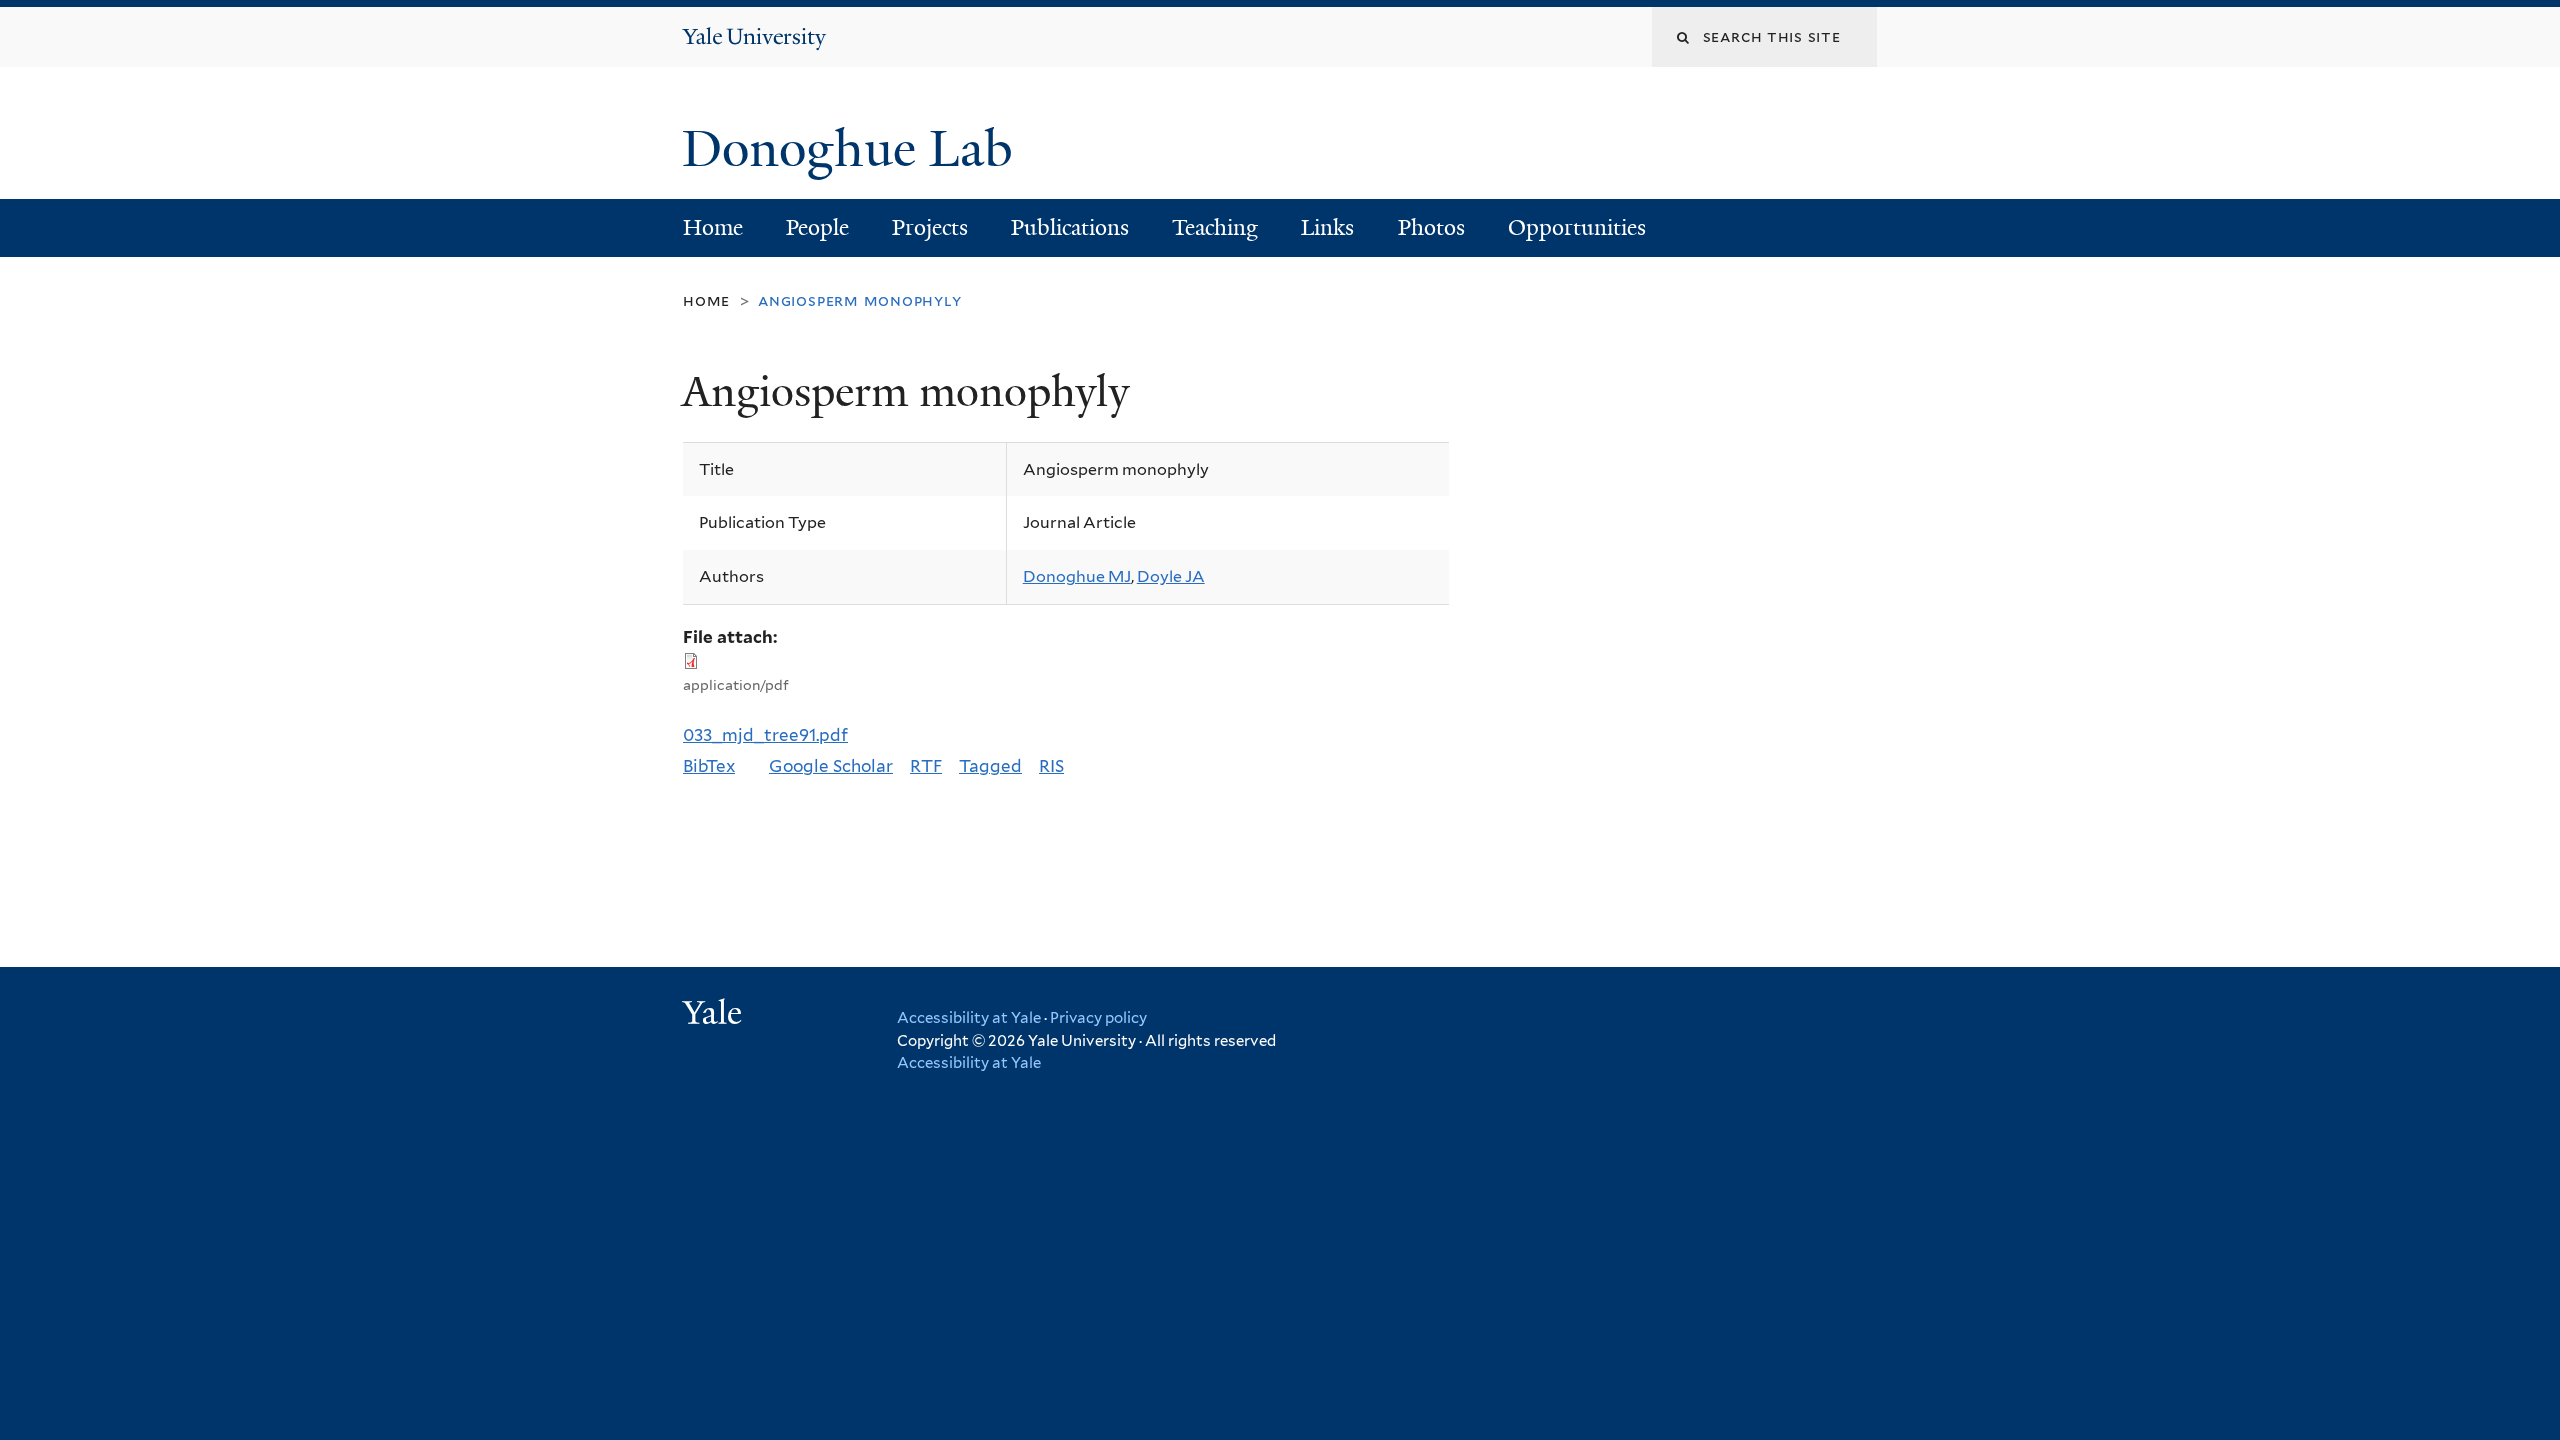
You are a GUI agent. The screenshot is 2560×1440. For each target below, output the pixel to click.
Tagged (990, 766)
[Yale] (715, 1015)
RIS (1051, 766)
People (817, 227)
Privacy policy (1098, 1018)
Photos (1431, 227)
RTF (926, 766)
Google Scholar (831, 766)
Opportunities (1577, 227)
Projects (930, 227)
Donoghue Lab (860, 149)
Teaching (1215, 227)
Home (713, 227)
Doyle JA (1171, 576)
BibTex (709, 766)
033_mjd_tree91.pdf (765, 735)
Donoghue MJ (1077, 576)
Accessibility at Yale (969, 1018)
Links (1327, 227)
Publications (1070, 227)
